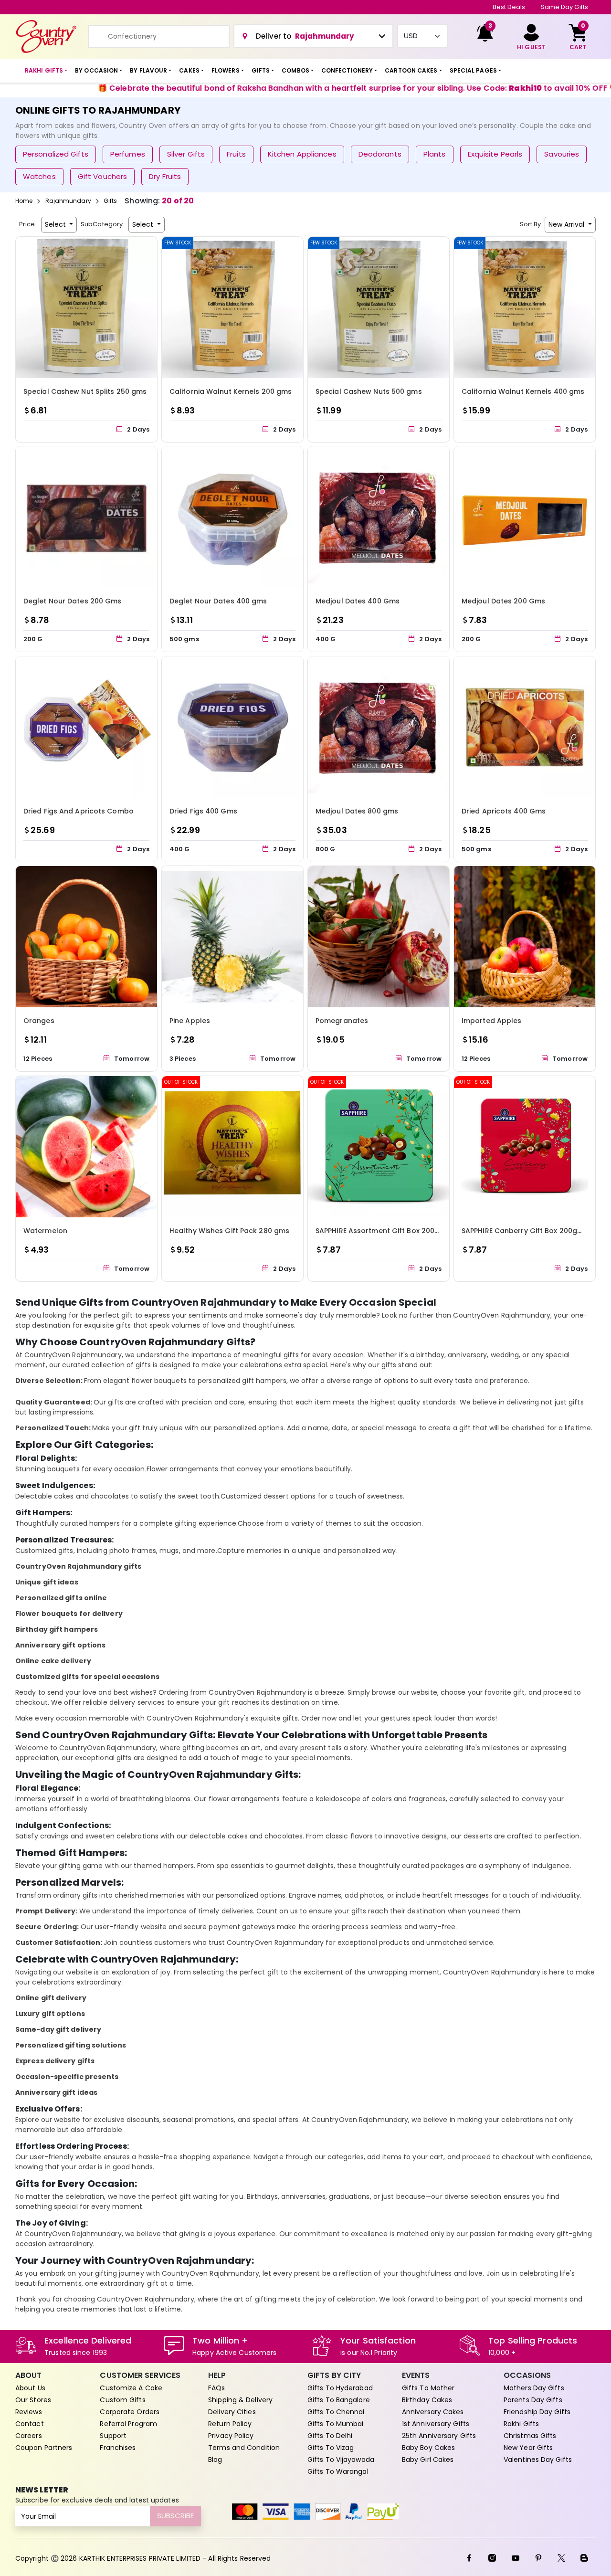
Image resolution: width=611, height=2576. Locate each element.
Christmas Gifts (530, 2436)
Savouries (562, 154)
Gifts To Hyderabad (340, 2388)
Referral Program (128, 2424)
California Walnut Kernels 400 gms (523, 391)
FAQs (216, 2388)
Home (24, 201)
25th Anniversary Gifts (439, 2436)
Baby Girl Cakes (428, 2460)
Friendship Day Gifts (537, 2412)
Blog (215, 2460)
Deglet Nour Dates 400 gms (218, 601)
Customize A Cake (131, 2388)
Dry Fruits (165, 176)
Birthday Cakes (427, 2400)
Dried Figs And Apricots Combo (79, 811)
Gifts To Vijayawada (341, 2460)
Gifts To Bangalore (339, 2400)
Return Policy (230, 2424)
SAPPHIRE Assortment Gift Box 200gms (383, 1231)
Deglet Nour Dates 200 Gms (73, 601)
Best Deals (509, 7)
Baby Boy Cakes (428, 2448)
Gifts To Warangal (338, 2471)
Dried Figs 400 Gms (203, 811)
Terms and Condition (244, 2448)
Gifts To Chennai (336, 2412)
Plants (435, 154)
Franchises (118, 2448)
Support (113, 2436)
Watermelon (45, 1231)
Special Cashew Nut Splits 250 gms (85, 391)
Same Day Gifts (564, 7)
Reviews (29, 2412)
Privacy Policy (231, 2436)
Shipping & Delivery (240, 2400)
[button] (46, 71)
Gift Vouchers (102, 176)
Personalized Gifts (56, 154)
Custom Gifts (122, 2400)
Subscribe (175, 2516)
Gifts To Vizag (331, 2448)
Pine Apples (190, 1021)
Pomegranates (342, 1021)
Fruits (236, 154)
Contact (30, 2424)
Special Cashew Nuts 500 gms (369, 391)
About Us (30, 2388)
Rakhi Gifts (521, 2424)
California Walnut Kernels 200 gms (231, 391)
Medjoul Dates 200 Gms (503, 601)
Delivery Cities (232, 2412)
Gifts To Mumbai (336, 2424)
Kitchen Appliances (302, 154)
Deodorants (380, 154)
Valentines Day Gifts (538, 2460)
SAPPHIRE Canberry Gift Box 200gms (525, 1231)
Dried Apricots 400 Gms (504, 811)
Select (56, 224)
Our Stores (33, 2400)
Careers (29, 2436)
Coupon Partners (44, 2448)
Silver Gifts (186, 154)
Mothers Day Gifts (534, 2388)
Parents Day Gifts (533, 2400)
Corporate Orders (130, 2412)
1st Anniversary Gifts (436, 2424)
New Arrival (567, 224)
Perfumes (128, 154)
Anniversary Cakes (433, 2412)
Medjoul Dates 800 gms (357, 811)
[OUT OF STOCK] (232, 1146)
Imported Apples (492, 1021)
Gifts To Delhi (330, 2436)
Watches (39, 176)
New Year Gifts (528, 2448)
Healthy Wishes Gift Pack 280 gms (229, 1231)
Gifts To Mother (428, 2388)
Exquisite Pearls (495, 154)
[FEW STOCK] (232, 307)
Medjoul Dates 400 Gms (358, 601)
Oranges (39, 1021)
